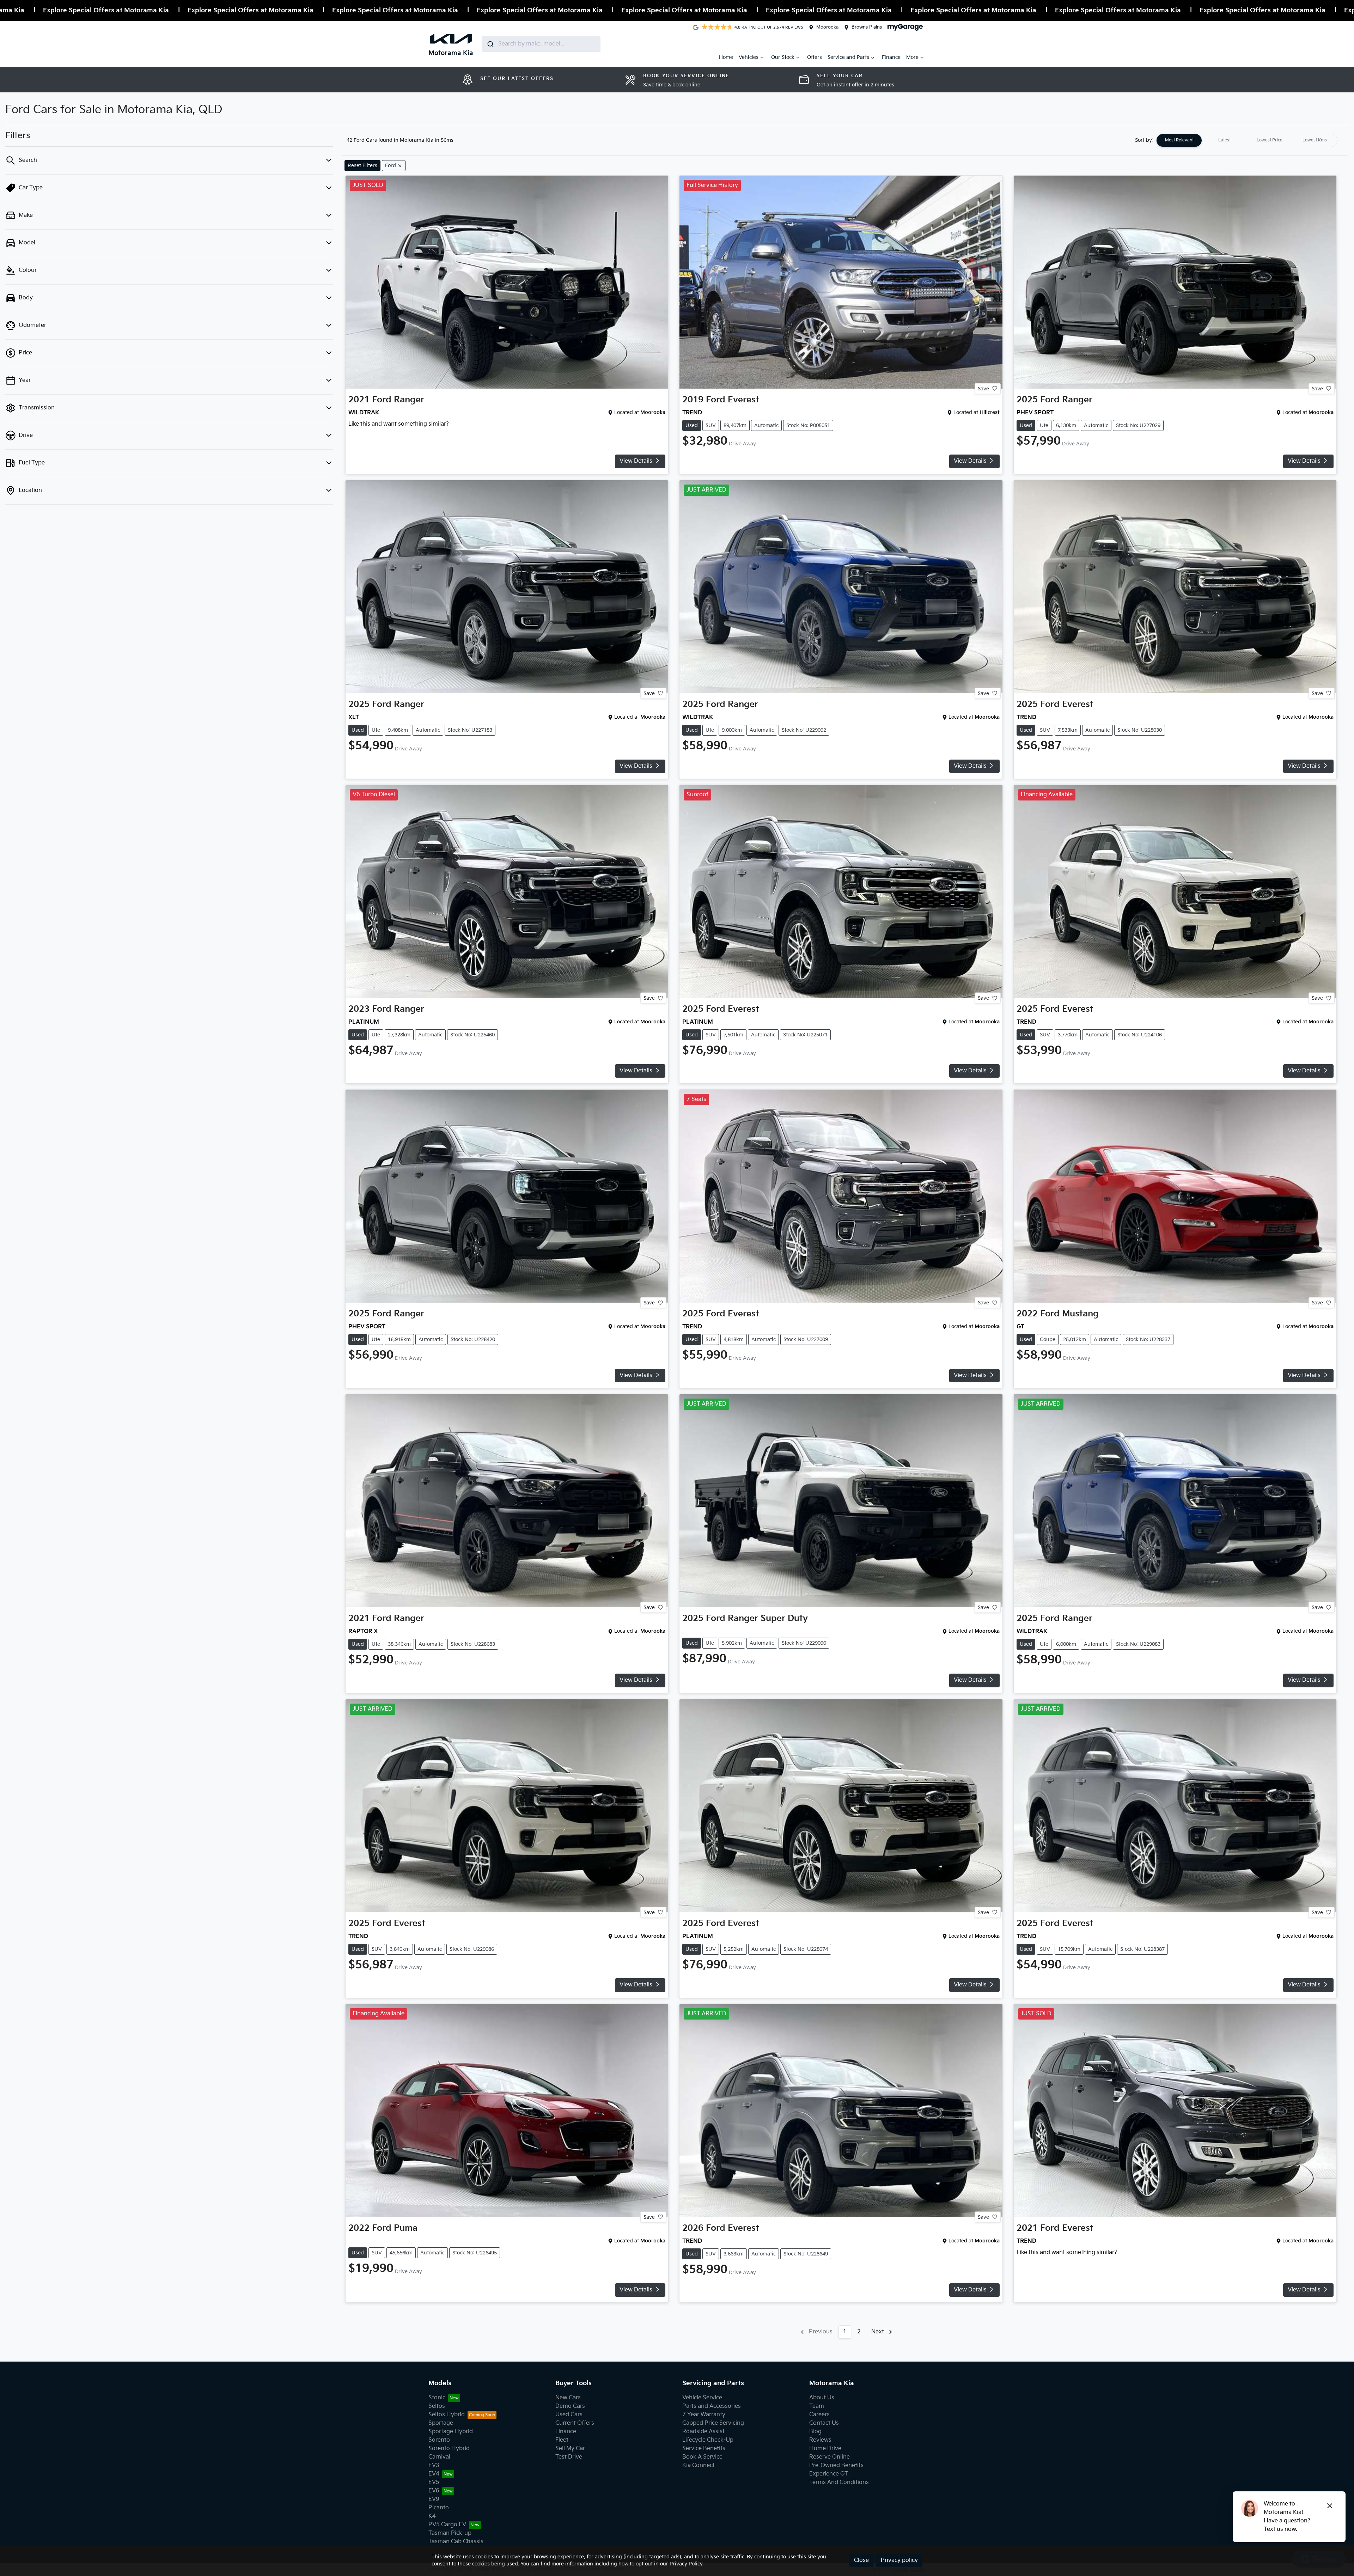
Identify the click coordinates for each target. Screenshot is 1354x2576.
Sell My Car (570, 2449)
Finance (891, 57)
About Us (822, 2398)
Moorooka (827, 27)
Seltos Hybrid (447, 2415)
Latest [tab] (1224, 140)
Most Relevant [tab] (1179, 140)
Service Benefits (704, 2449)
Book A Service (702, 2457)
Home (726, 57)
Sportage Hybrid (451, 2432)
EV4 (434, 2474)
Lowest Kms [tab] (1315, 140)
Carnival (439, 2457)
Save (983, 388)
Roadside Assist (703, 2432)
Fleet (562, 2440)
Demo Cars (570, 2406)
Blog (815, 2432)
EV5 (434, 2482)
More (912, 57)
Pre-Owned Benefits (836, 2465)
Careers (819, 2415)
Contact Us (824, 2423)
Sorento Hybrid (449, 2449)
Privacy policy (899, 2560)
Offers (815, 57)
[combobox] (541, 44)
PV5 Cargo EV (447, 2525)
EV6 (434, 2491)
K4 (432, 2516)
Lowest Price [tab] (1270, 140)
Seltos (437, 2406)
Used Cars (569, 2415)
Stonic (437, 2398)
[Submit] (490, 44)
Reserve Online (830, 2457)
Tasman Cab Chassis (456, 2542)
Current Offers (575, 2423)
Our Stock (783, 57)
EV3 (434, 2465)
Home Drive (825, 2449)
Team (817, 2406)
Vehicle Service (702, 2398)
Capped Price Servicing (713, 2423)
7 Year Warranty (704, 2415)
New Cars (568, 2398)
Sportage (441, 2423)
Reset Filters (362, 166)
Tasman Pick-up (450, 2533)
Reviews (820, 2440)
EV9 (434, 2499)
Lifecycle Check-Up (708, 2440)
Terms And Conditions (839, 2482)
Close (861, 2560)
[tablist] (1247, 140)
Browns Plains (867, 27)
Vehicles (749, 57)
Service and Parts (848, 57)
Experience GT (829, 2474)
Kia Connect (699, 2465)
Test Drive (569, 2457)
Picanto (439, 2508)
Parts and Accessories (712, 2406)
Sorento (439, 2440)
